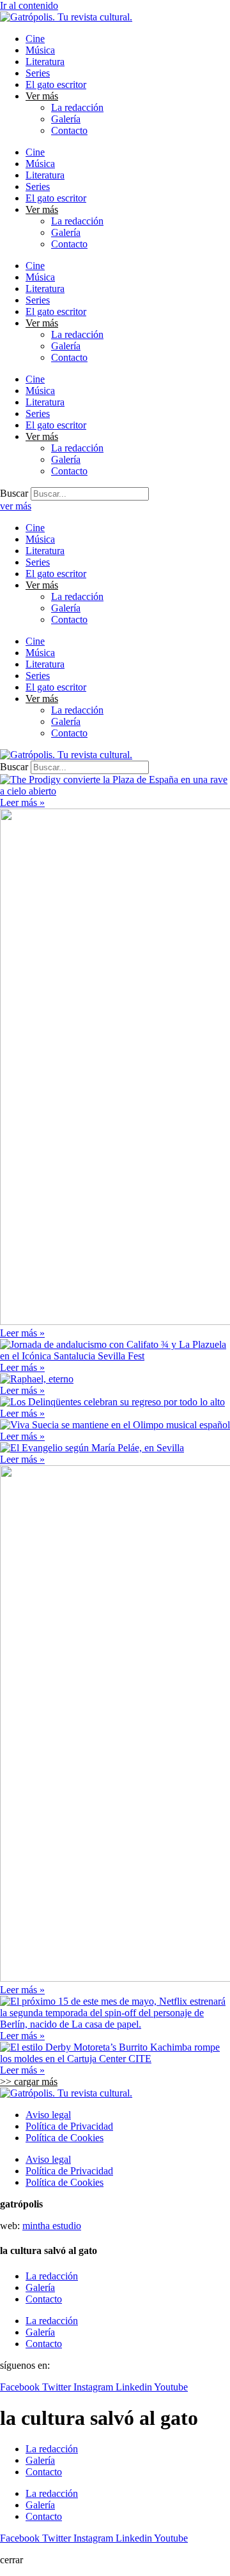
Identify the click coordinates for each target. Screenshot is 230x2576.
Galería (66, 119)
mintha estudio (52, 2226)
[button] (29, 2082)
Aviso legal (48, 2115)
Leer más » (22, 802)
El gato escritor (56, 84)
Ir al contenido (29, 5)
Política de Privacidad (69, 2126)
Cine (35, 39)
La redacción (77, 107)
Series (38, 73)
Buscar (14, 493)
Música (40, 50)
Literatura (45, 62)
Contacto (69, 130)
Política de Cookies (65, 2138)
